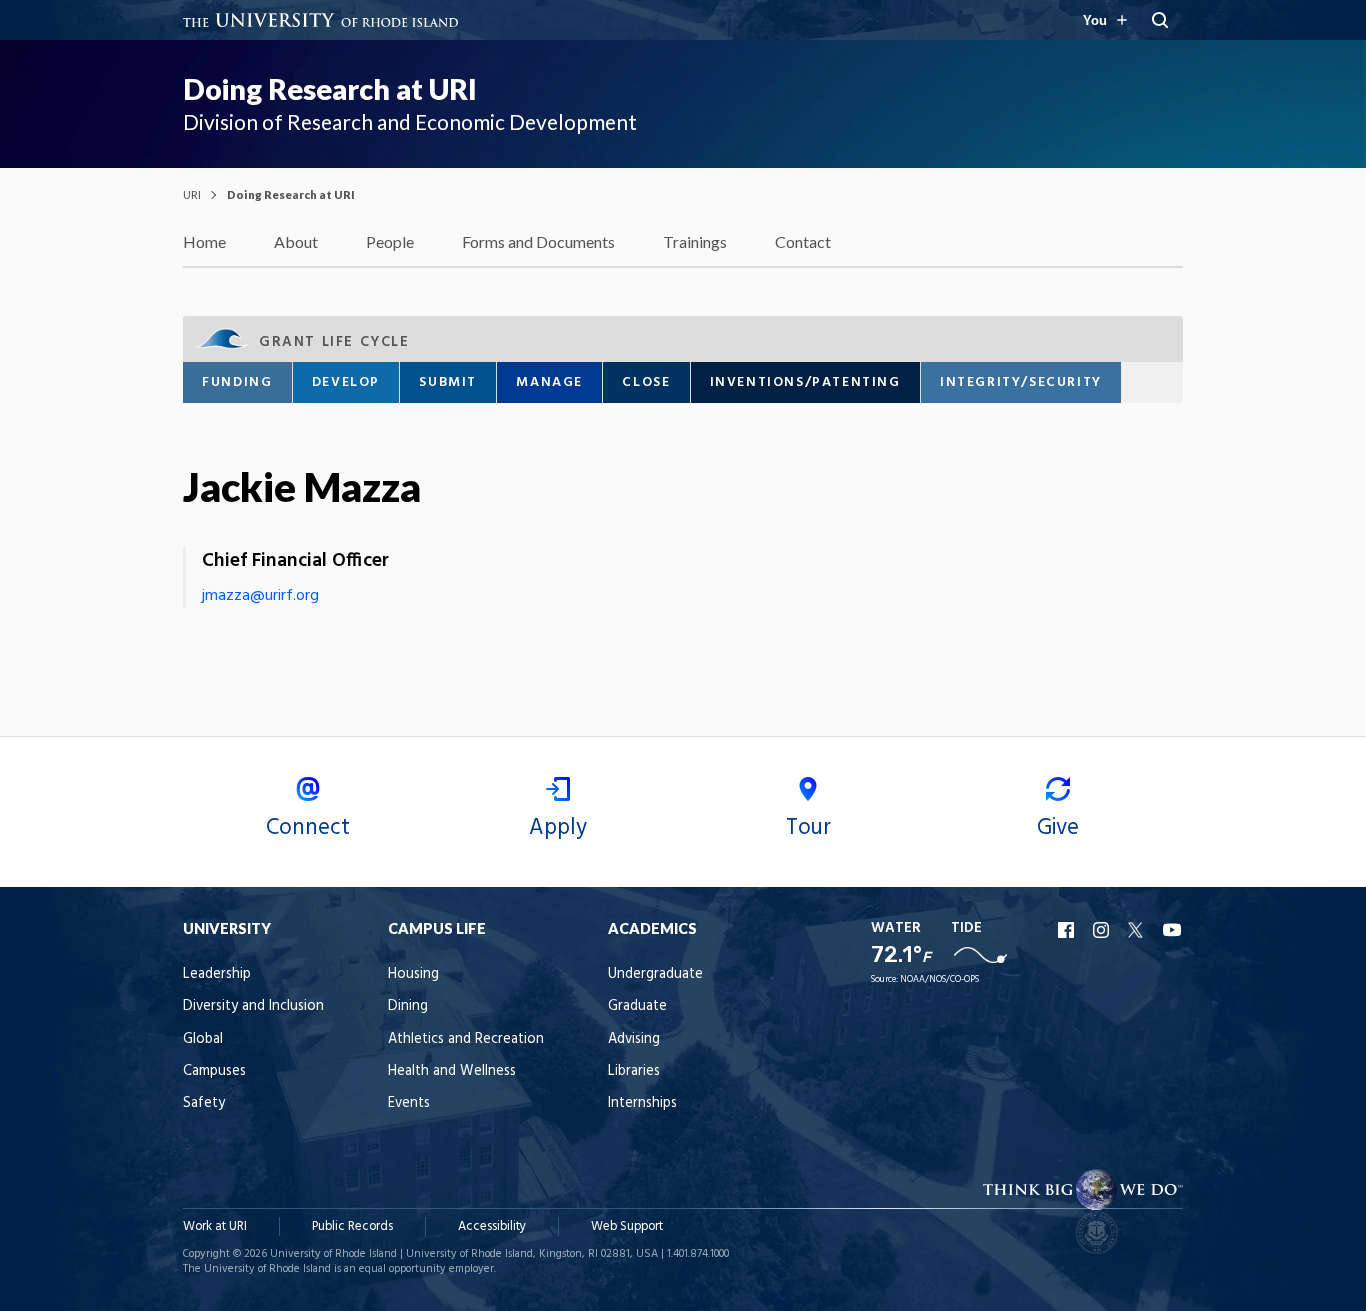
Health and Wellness (452, 1071)
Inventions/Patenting (805, 382)
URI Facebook (1068, 930)
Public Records (352, 1226)
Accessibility (492, 1226)
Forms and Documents (538, 241)
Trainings (695, 241)
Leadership (217, 974)
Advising (634, 1039)
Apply (558, 828)
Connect (308, 828)
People (390, 241)
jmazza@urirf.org (260, 596)
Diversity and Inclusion (253, 1006)
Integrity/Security (1021, 382)
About (296, 241)
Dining (408, 1006)
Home (204, 241)
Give (1058, 828)
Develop (346, 382)
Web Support (627, 1226)
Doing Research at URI (330, 89)
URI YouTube (1173, 930)
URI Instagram (1103, 930)
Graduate (637, 1006)
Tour (808, 828)
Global (203, 1039)
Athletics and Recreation (466, 1039)
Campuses (214, 1071)
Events (409, 1103)
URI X (1138, 930)
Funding (237, 382)
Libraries (634, 1071)
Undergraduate (655, 974)
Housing (413, 974)
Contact (803, 241)
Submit (448, 382)
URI (192, 194)
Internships (642, 1103)
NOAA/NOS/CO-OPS (939, 979)
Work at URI (215, 1226)
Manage (549, 382)
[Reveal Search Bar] (1160, 20)
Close (646, 382)
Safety (204, 1103)
